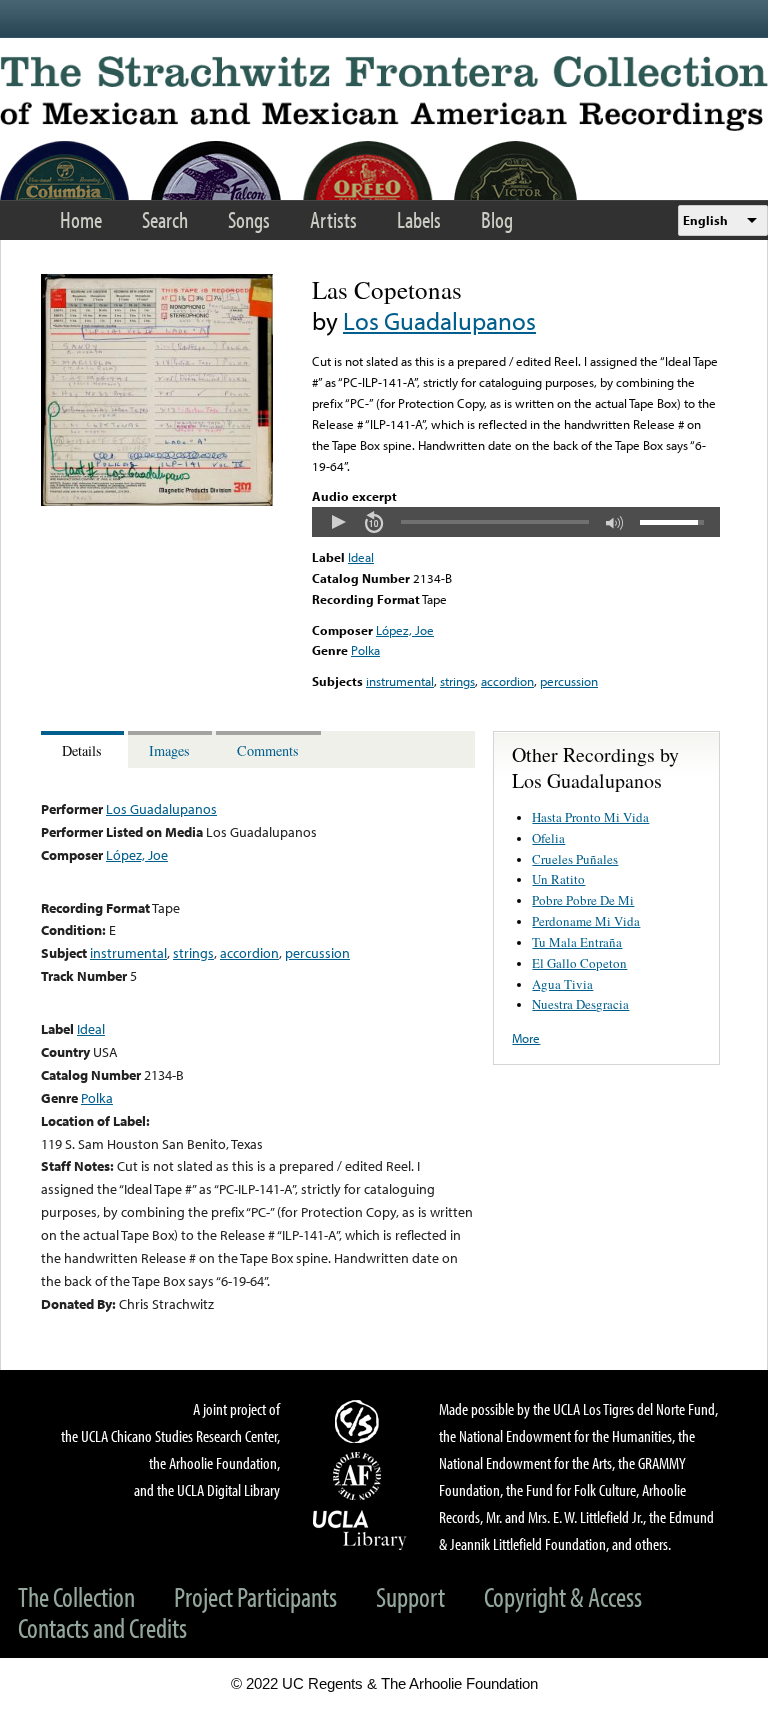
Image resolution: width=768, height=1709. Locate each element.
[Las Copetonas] (157, 501)
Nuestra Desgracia (580, 1004)
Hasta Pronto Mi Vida (590, 817)
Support (410, 1596)
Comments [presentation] (268, 750)
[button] (338, 522)
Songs (249, 219)
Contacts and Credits (102, 1627)
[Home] (384, 93)
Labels (419, 219)
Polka (365, 650)
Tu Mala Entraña (577, 942)
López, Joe (405, 630)
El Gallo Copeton (579, 963)
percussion (569, 681)
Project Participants (255, 1596)
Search (165, 219)
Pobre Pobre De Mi (583, 900)
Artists (333, 219)
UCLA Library (360, 1529)
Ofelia (548, 838)
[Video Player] (516, 522)
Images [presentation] (169, 750)
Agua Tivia (562, 984)
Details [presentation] (82, 750)
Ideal (361, 557)
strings (457, 681)
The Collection (76, 1596)
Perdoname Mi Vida (586, 921)
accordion (507, 681)
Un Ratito (558, 879)
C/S (360, 1421)
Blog (497, 219)
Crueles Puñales (575, 859)
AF (360, 1476)
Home (81, 219)
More (526, 1038)
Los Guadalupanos (439, 320)
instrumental (400, 681)
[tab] (84, 749)
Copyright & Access (563, 1596)
